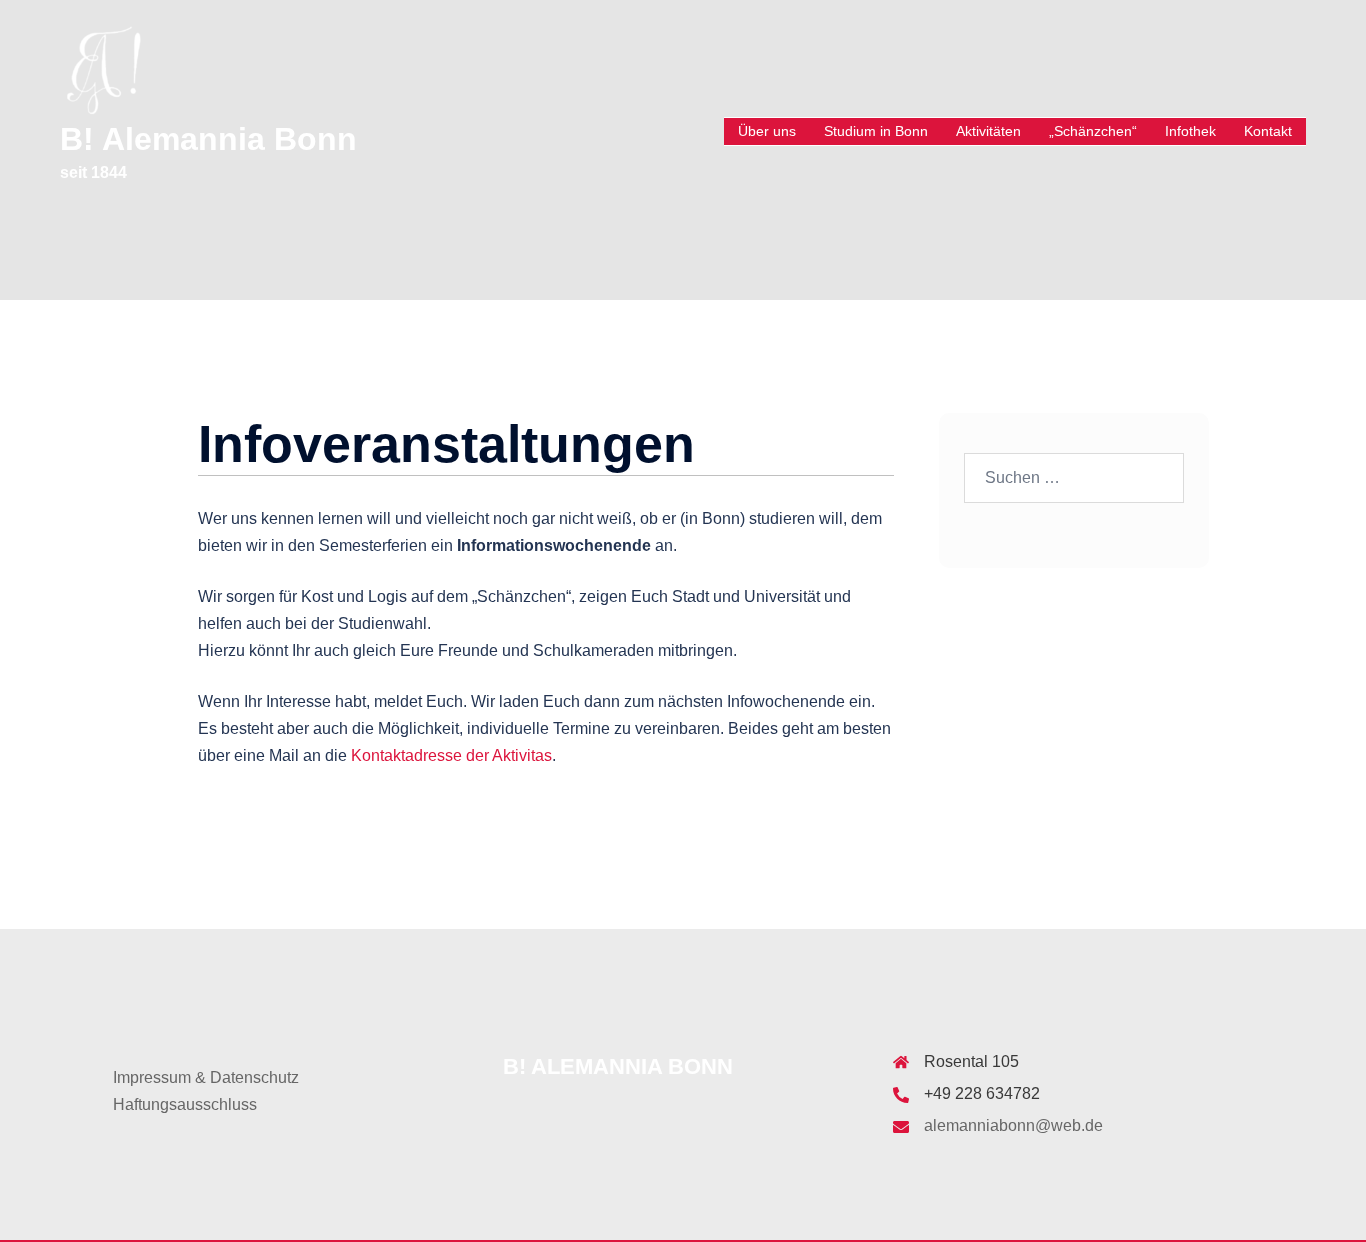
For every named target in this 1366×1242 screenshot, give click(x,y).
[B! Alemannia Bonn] (103, 68)
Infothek (1190, 131)
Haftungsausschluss (185, 1104)
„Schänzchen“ (1093, 131)
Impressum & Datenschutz (206, 1077)
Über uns (767, 131)
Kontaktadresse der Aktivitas (451, 755)
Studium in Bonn (876, 131)
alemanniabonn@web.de (1013, 1125)
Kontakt (1268, 131)
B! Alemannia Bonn (208, 139)
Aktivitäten (988, 131)
